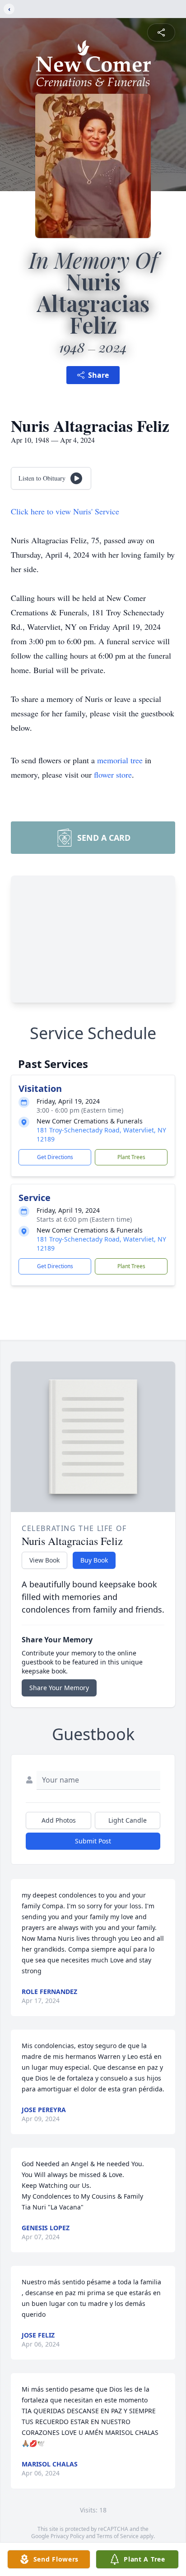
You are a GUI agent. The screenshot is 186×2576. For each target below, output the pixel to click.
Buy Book (94, 1560)
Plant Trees (131, 1157)
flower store (113, 775)
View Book (44, 1560)
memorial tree (120, 760)
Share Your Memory (59, 1688)
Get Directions (55, 1157)
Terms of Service (118, 2536)
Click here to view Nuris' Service (65, 511)
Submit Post (93, 1841)
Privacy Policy (67, 2536)
